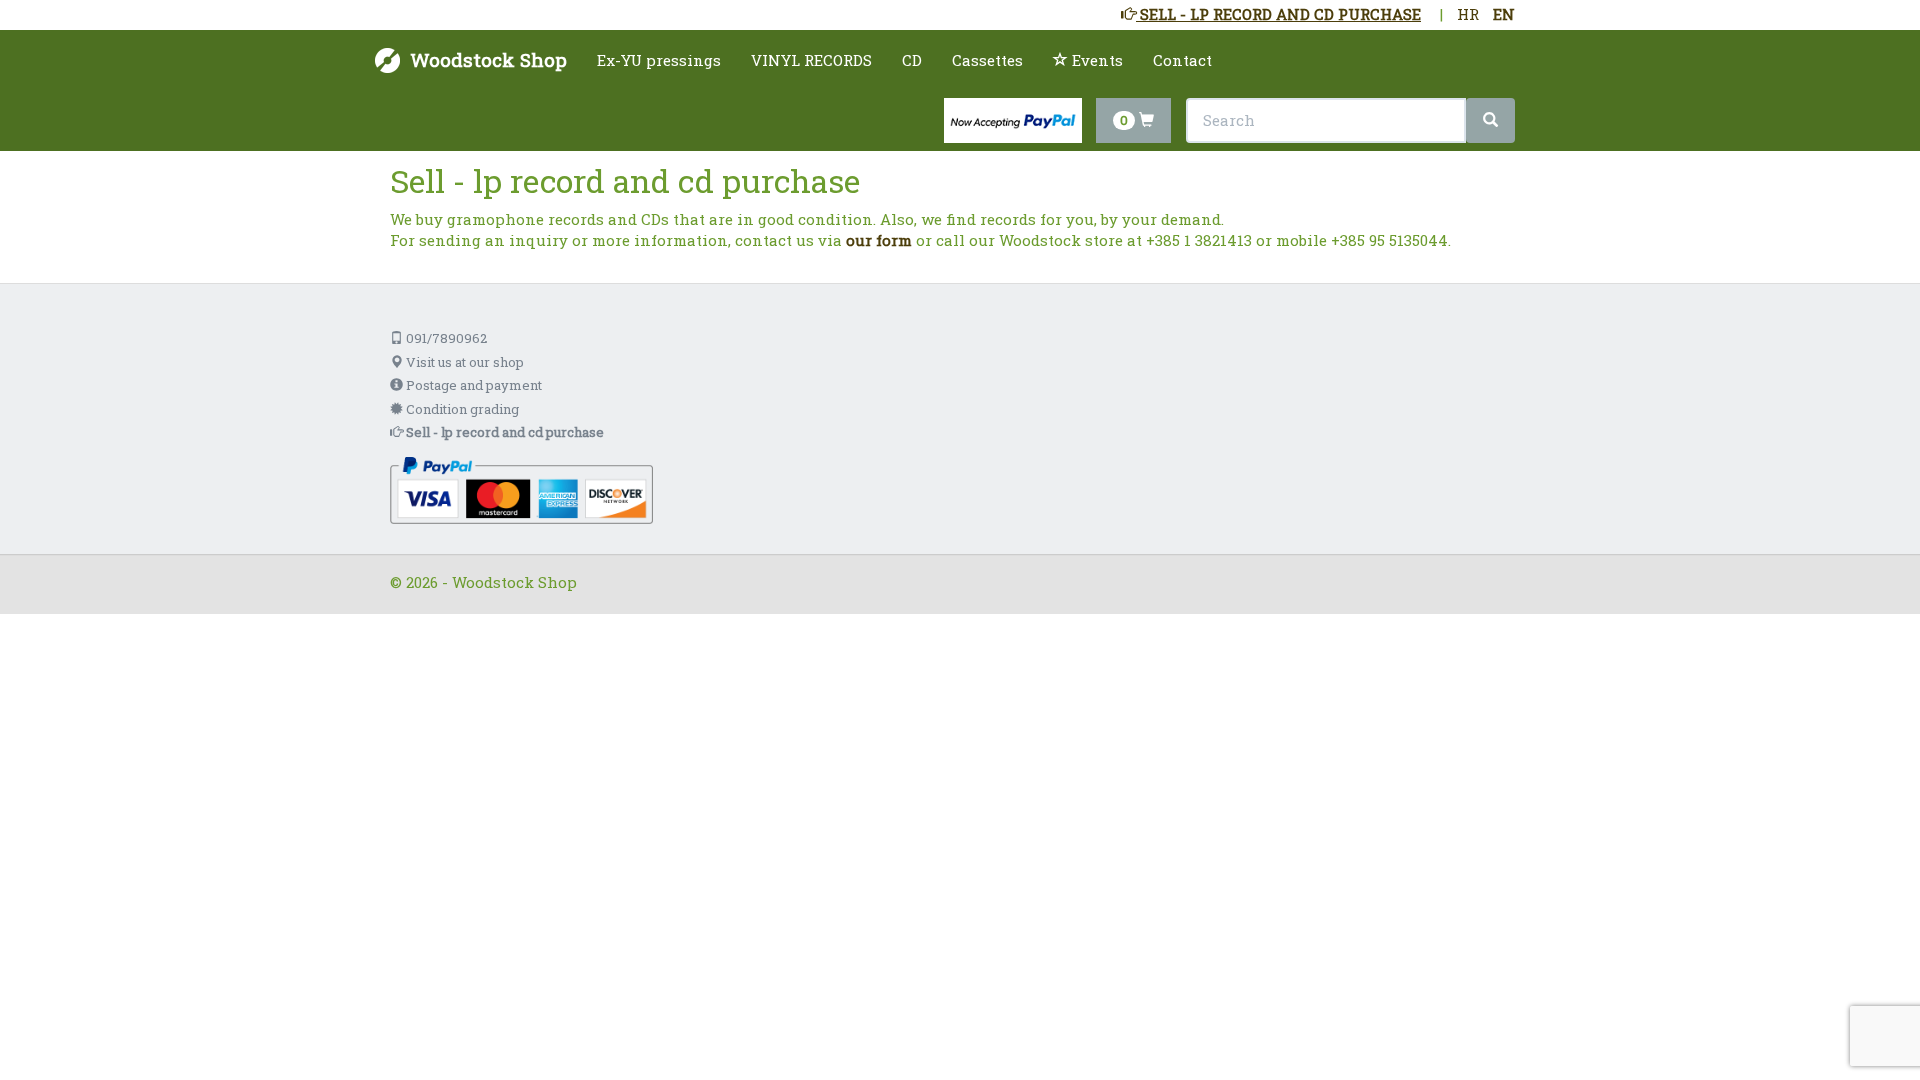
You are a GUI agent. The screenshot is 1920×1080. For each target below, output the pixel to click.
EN (1504, 14)
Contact (1182, 60)
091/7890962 (445, 338)
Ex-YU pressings (659, 60)
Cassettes (987, 60)
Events (1095, 60)
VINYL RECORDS (811, 60)
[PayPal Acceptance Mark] (521, 489)
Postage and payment (472, 385)
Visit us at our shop (463, 362)
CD (912, 60)
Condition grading (461, 409)
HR (1468, 14)
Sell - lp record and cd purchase (503, 432)
